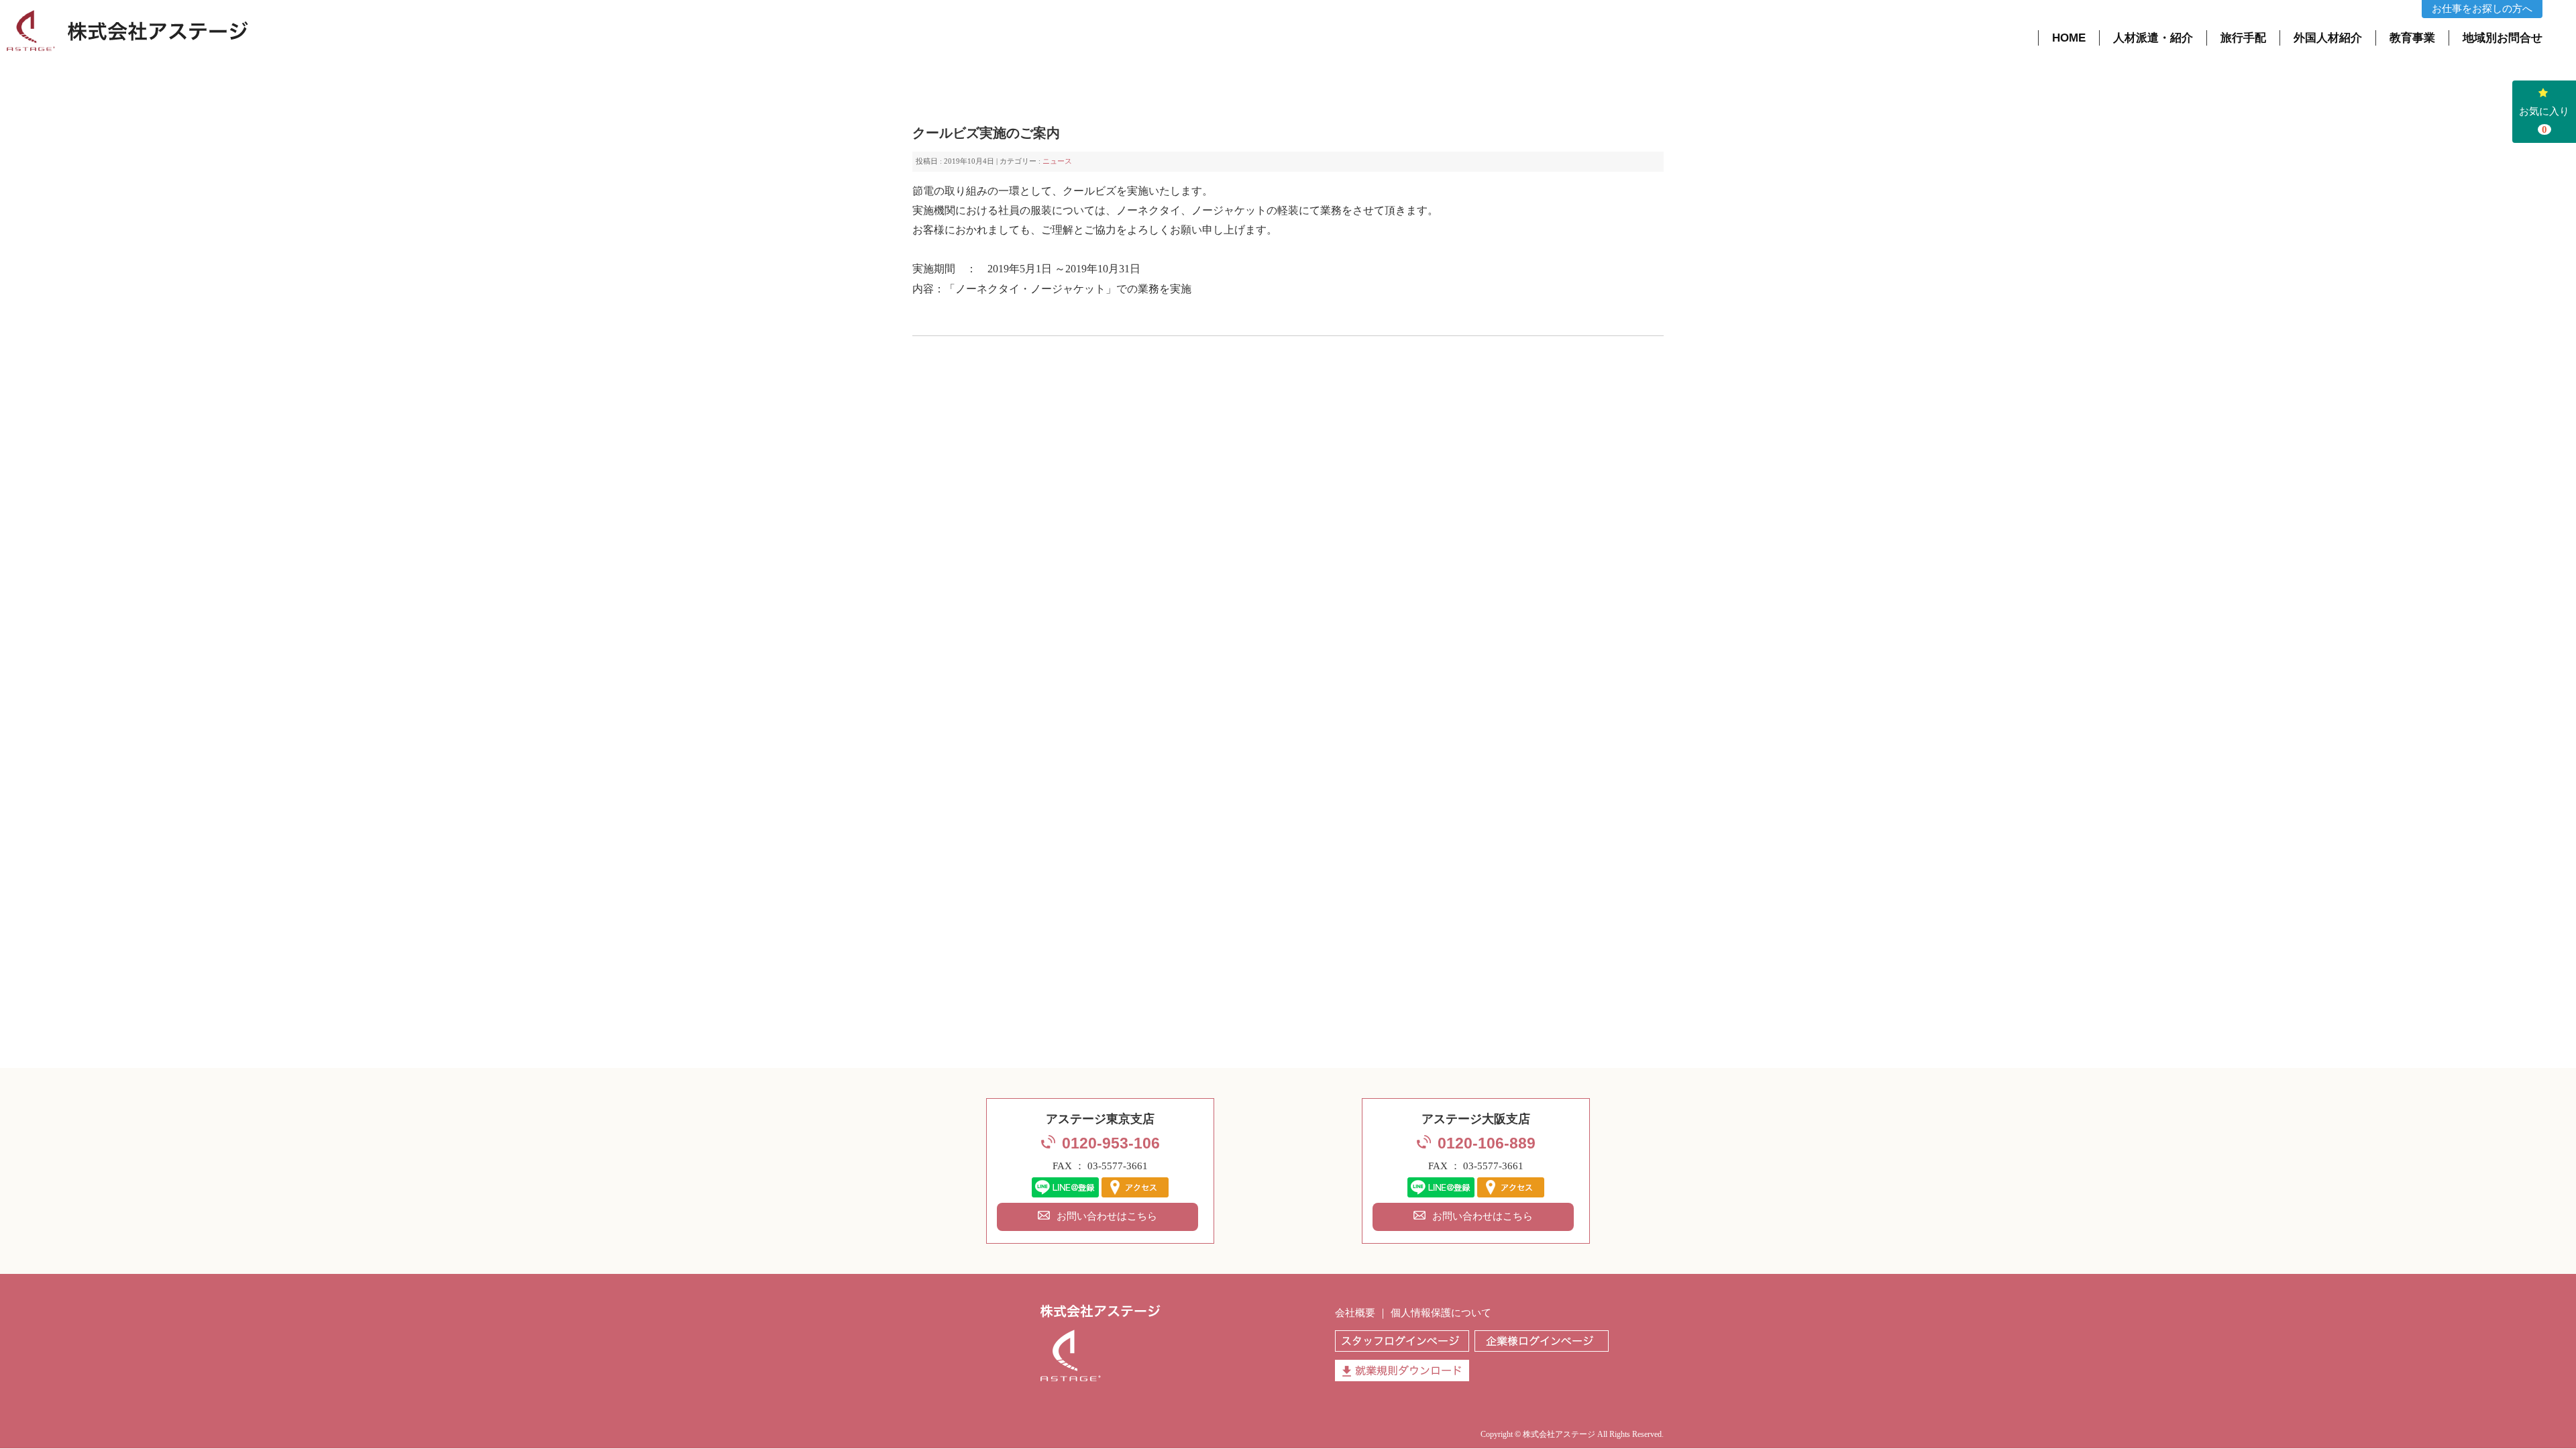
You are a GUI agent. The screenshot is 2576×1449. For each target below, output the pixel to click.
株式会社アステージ (1559, 1434)
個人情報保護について (1441, 1313)
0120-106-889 (1487, 1143)
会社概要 (1355, 1313)
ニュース (1057, 161)
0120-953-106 (1111, 1143)
